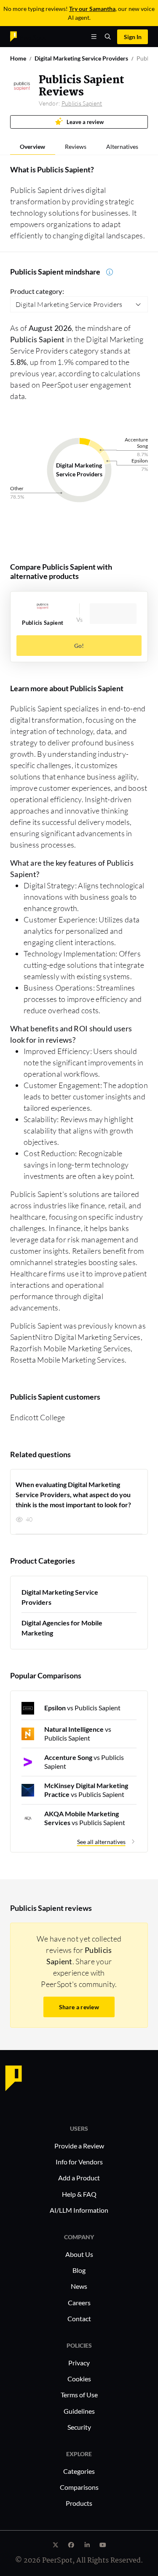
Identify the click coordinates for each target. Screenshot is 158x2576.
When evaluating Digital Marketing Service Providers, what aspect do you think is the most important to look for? (73, 1494)
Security (79, 2427)
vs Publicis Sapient (82, 1708)
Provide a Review (79, 2146)
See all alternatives (101, 1842)
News (79, 2286)
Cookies (79, 2379)
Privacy (79, 2363)
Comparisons (79, 2487)
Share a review (79, 2007)
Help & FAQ (79, 2194)
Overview (32, 147)
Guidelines (79, 2411)
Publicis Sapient (82, 103)
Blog (79, 2270)
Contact (79, 2318)
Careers (79, 2303)
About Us (79, 2254)
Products (79, 2503)
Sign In (133, 37)
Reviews (76, 147)
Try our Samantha (92, 9)
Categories (79, 2471)
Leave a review (85, 122)
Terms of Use (79, 2395)
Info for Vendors (79, 2162)
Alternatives (122, 147)
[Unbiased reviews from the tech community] (28, 36)
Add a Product (79, 2178)
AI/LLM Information (79, 2210)
